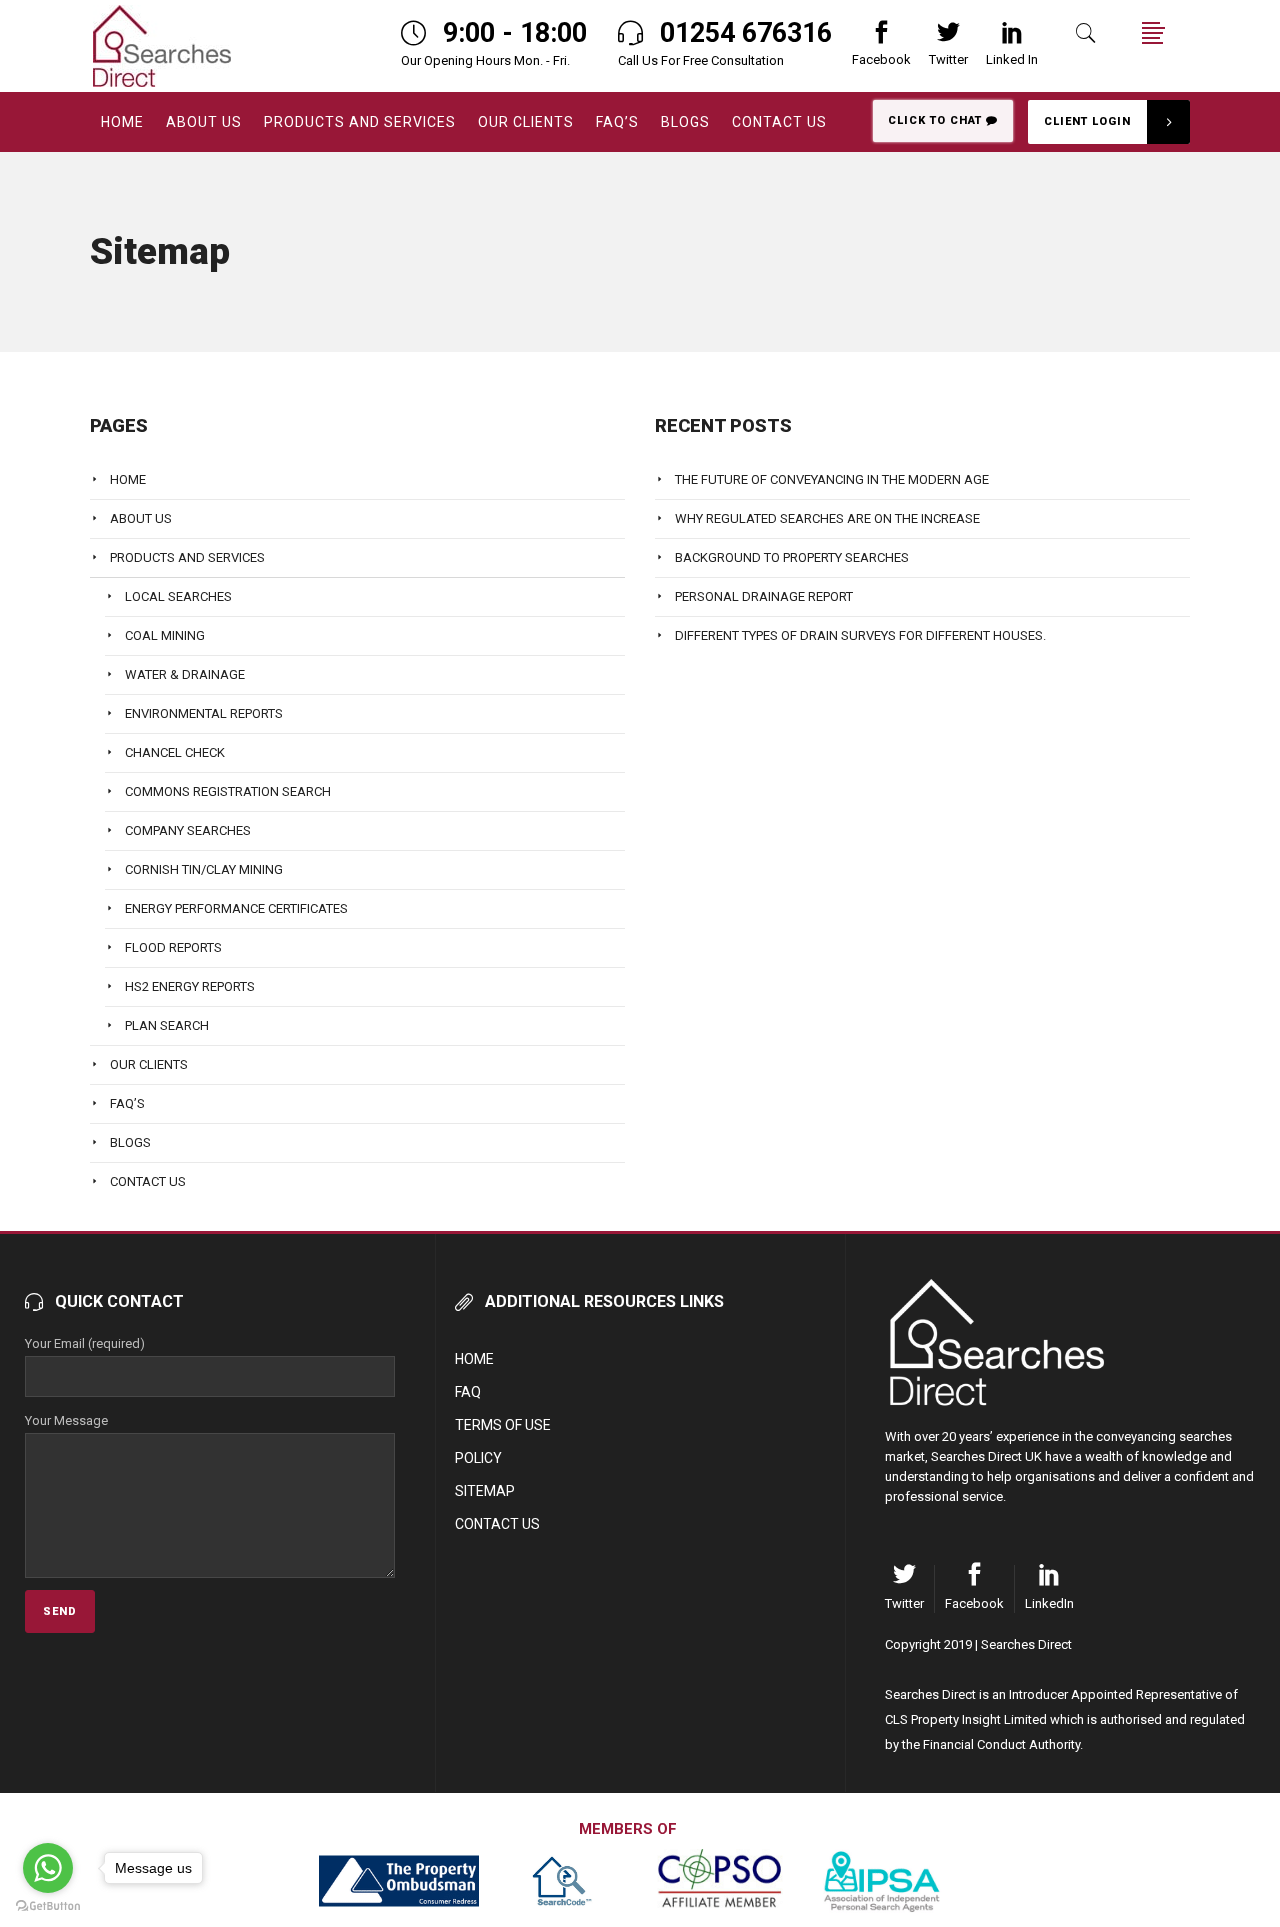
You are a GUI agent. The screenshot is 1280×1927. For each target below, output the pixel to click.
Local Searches (178, 596)
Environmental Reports (204, 713)
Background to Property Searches (792, 557)
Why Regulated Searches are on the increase (827, 518)
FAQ (468, 1392)
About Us (141, 518)
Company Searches (188, 830)
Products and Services (187, 557)
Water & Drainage (185, 674)
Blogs (130, 1142)
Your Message (66, 1420)
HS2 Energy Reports (190, 986)
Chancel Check (175, 752)
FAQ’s (127, 1103)
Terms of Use (503, 1425)
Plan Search (167, 1025)
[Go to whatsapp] (48, 1868)
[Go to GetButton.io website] (48, 1906)
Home (128, 479)
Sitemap (485, 1491)
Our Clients (149, 1064)
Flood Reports (173, 947)
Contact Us (148, 1181)
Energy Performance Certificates (236, 908)
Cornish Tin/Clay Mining (204, 869)
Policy (478, 1458)
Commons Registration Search (228, 791)
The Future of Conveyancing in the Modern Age (832, 479)
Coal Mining (165, 635)
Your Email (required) (85, 1343)
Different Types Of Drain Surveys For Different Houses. (860, 635)
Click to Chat (937, 120)
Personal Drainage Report (764, 596)
